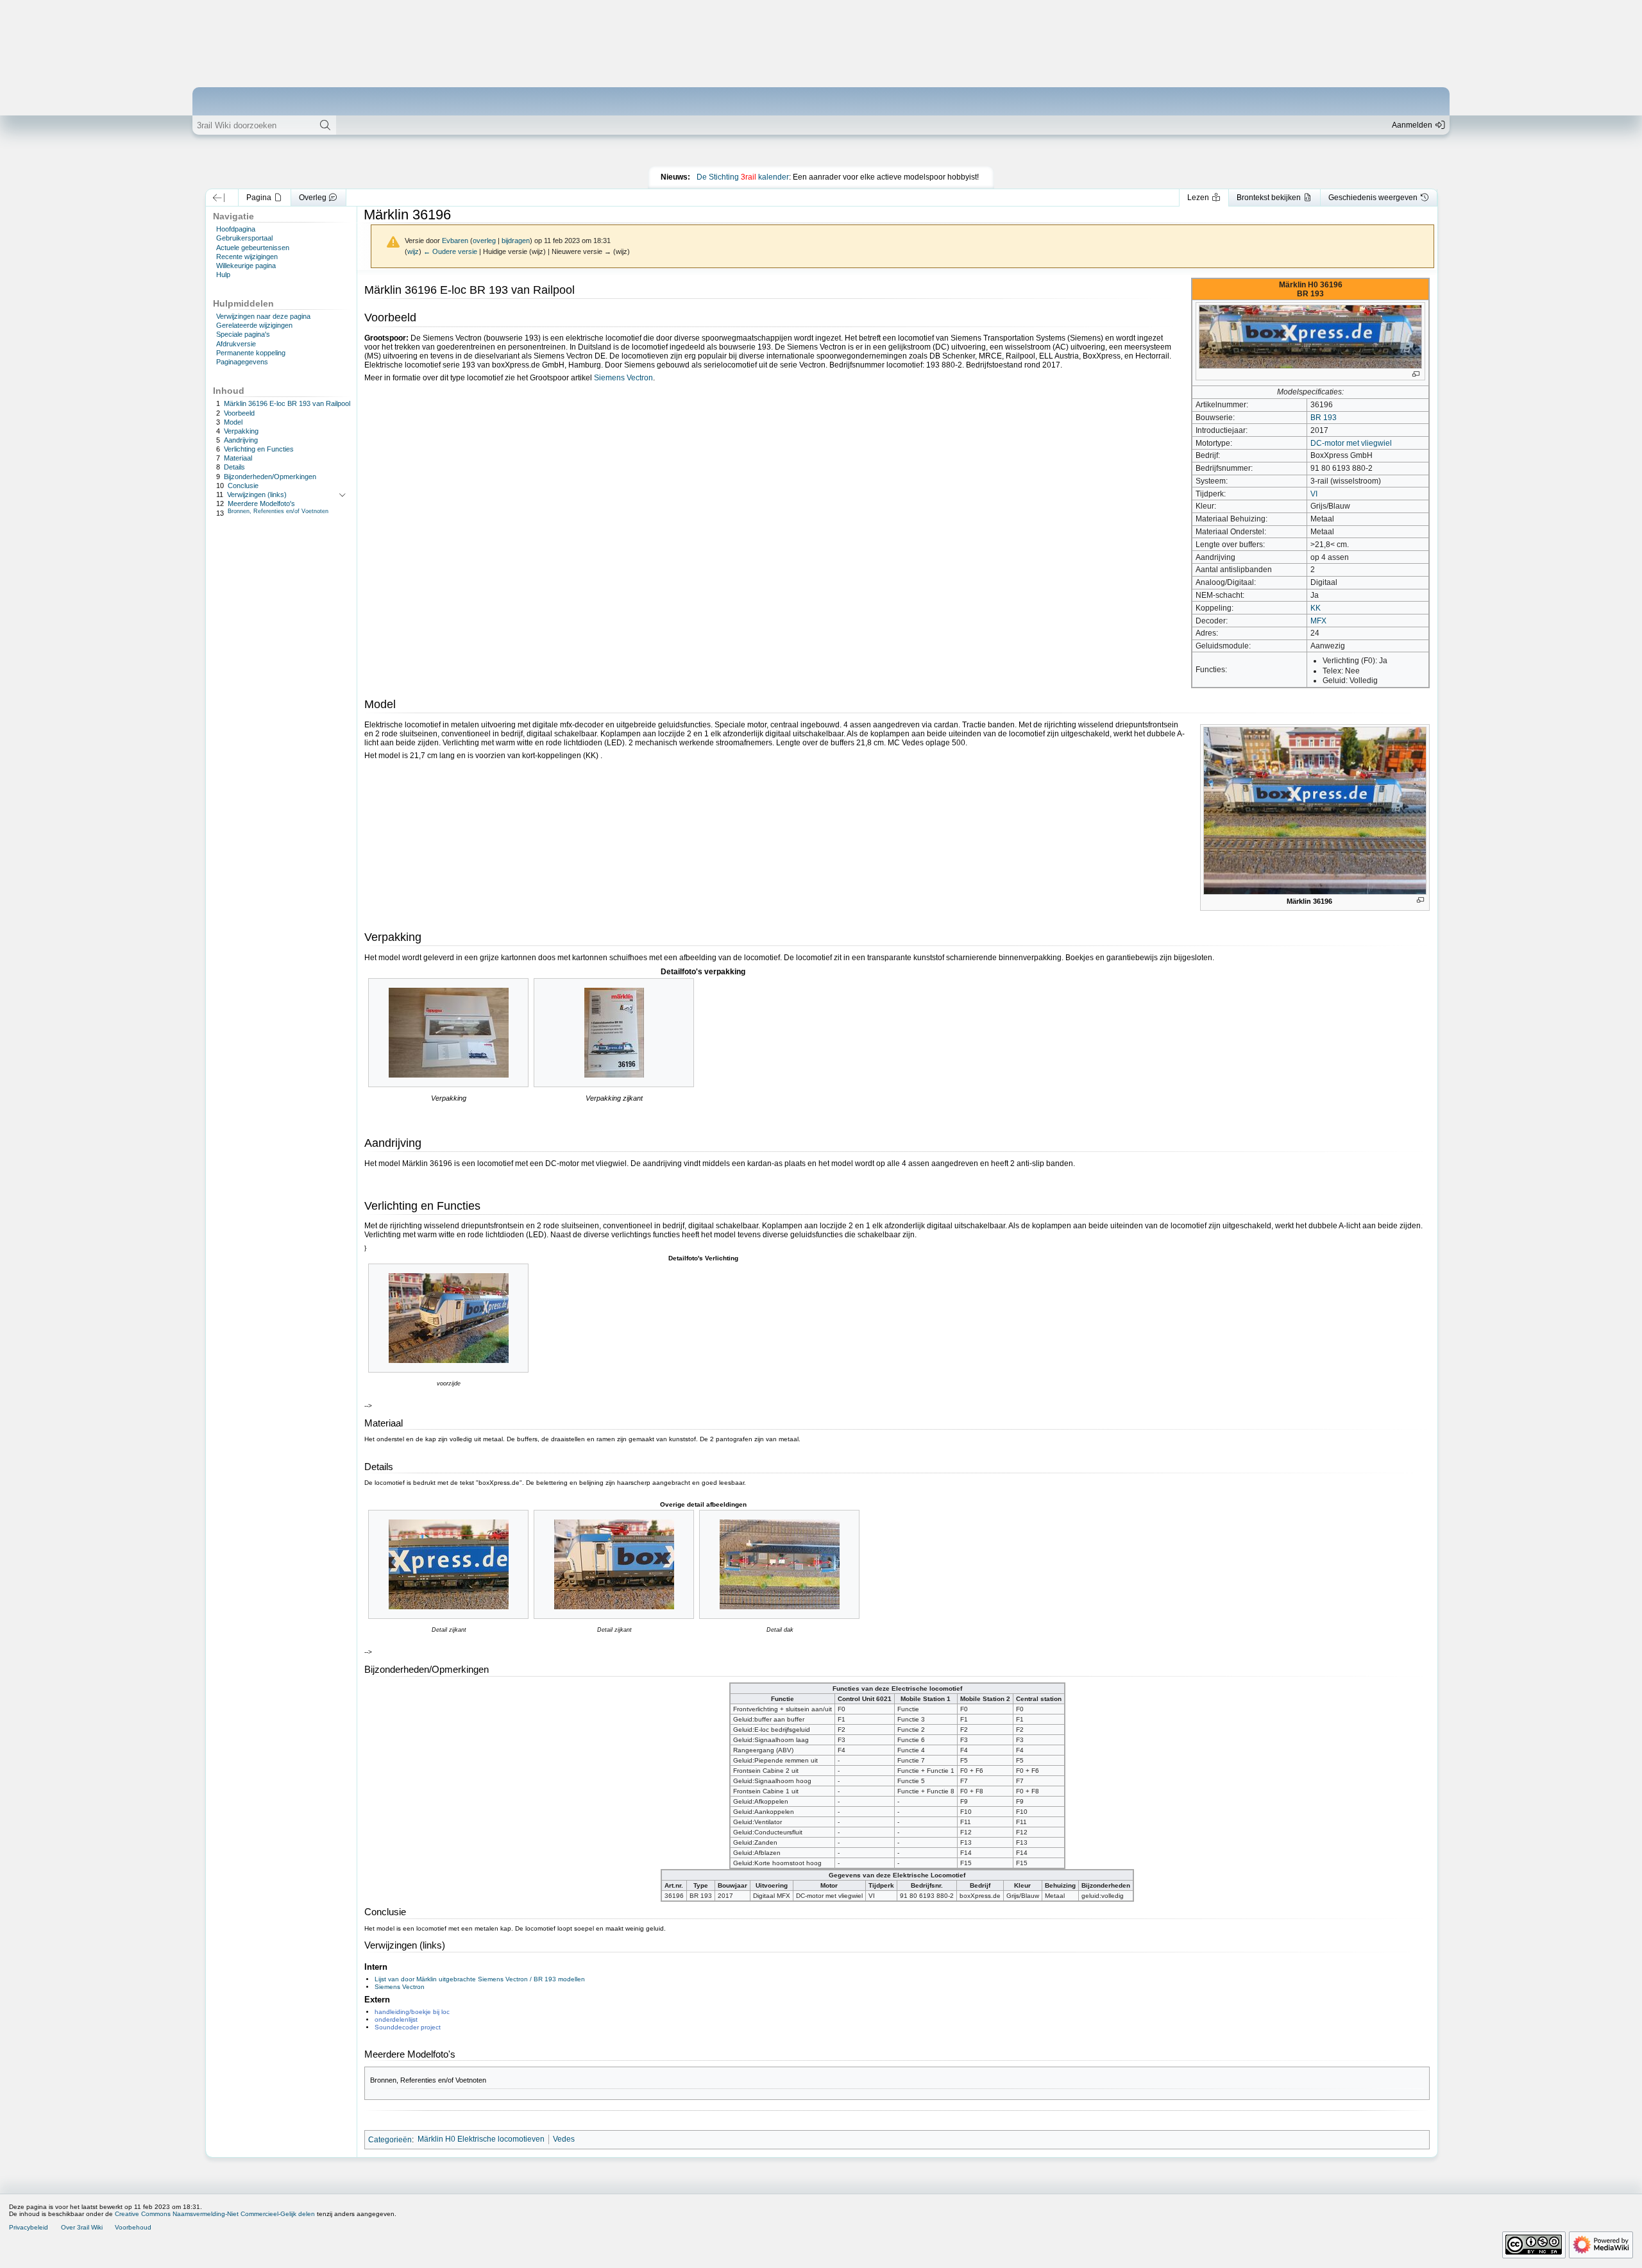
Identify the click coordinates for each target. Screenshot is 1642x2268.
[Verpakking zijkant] (614, 1033)
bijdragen (516, 241)
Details (234, 467)
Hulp (223, 275)
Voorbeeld (239, 412)
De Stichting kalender (743, 177)
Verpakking (241, 431)
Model (233, 421)
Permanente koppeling (251, 353)
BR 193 (1324, 418)
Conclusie (243, 485)
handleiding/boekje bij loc (412, 2012)
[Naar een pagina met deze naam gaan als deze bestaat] (325, 125)
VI (1314, 494)
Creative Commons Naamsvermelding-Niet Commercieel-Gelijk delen (215, 2214)
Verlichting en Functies (259, 449)
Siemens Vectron (623, 378)
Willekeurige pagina (246, 266)
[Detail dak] (780, 1564)
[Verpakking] (449, 1033)
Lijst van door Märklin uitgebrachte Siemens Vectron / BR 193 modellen (480, 1979)
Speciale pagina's (243, 334)
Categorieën (390, 2139)
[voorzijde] (449, 1318)
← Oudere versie (450, 251)
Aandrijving (241, 440)
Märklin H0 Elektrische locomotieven (481, 2139)
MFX (1318, 621)
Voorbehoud (133, 2227)
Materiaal (238, 458)
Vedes (564, 2139)
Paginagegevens (242, 362)
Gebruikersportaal (244, 238)
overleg (484, 241)
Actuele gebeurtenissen (253, 248)
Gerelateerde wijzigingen (254, 325)
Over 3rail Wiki (82, 2227)
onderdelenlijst (396, 2019)
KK (1316, 608)
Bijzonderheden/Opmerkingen (270, 476)
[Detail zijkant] (449, 1564)
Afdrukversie (236, 344)
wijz (413, 251)
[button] (219, 198)
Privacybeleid (29, 2227)
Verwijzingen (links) (257, 495)
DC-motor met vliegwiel (1351, 443)
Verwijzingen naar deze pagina (263, 316)
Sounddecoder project (408, 2027)
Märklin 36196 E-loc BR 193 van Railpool (287, 403)
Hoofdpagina (236, 229)
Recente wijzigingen (247, 257)
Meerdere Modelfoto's (261, 504)
